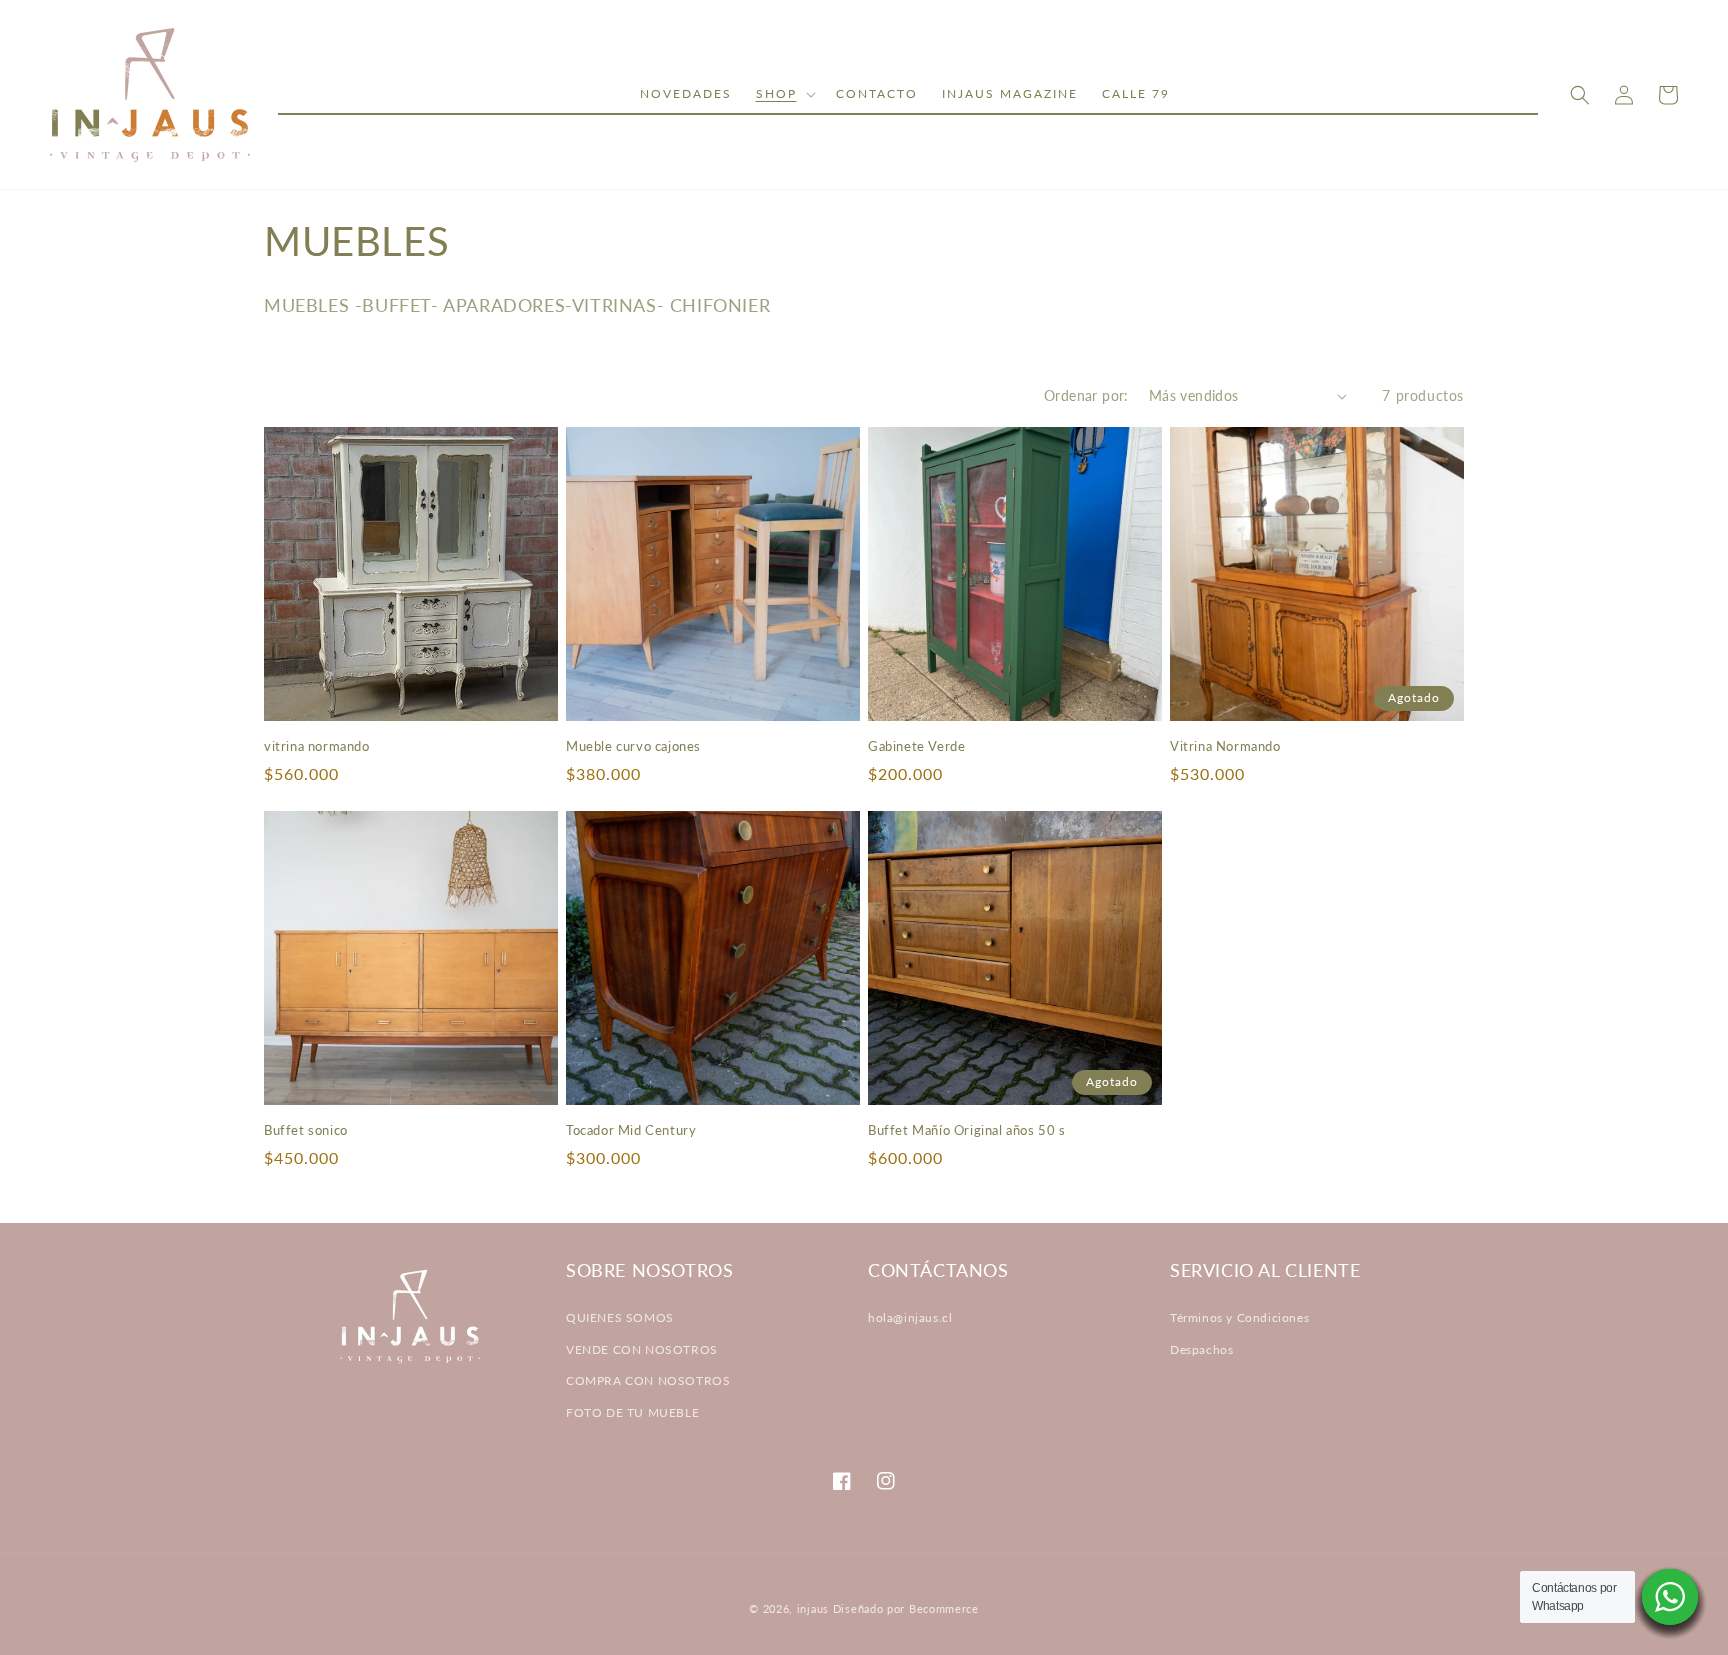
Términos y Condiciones (1239, 1317)
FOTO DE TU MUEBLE (632, 1412)
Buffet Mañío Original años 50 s (967, 1130)
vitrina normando (317, 746)
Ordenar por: (1086, 395)
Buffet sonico (306, 1130)
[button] (784, 94)
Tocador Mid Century (631, 1130)
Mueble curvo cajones (633, 746)
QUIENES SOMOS (620, 1317)
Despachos (1201, 1349)
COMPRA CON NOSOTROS (648, 1380)
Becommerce (944, 1608)
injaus (813, 1608)
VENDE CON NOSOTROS (642, 1349)
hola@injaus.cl (910, 1317)
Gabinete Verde (916, 746)
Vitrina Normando (1225, 746)
